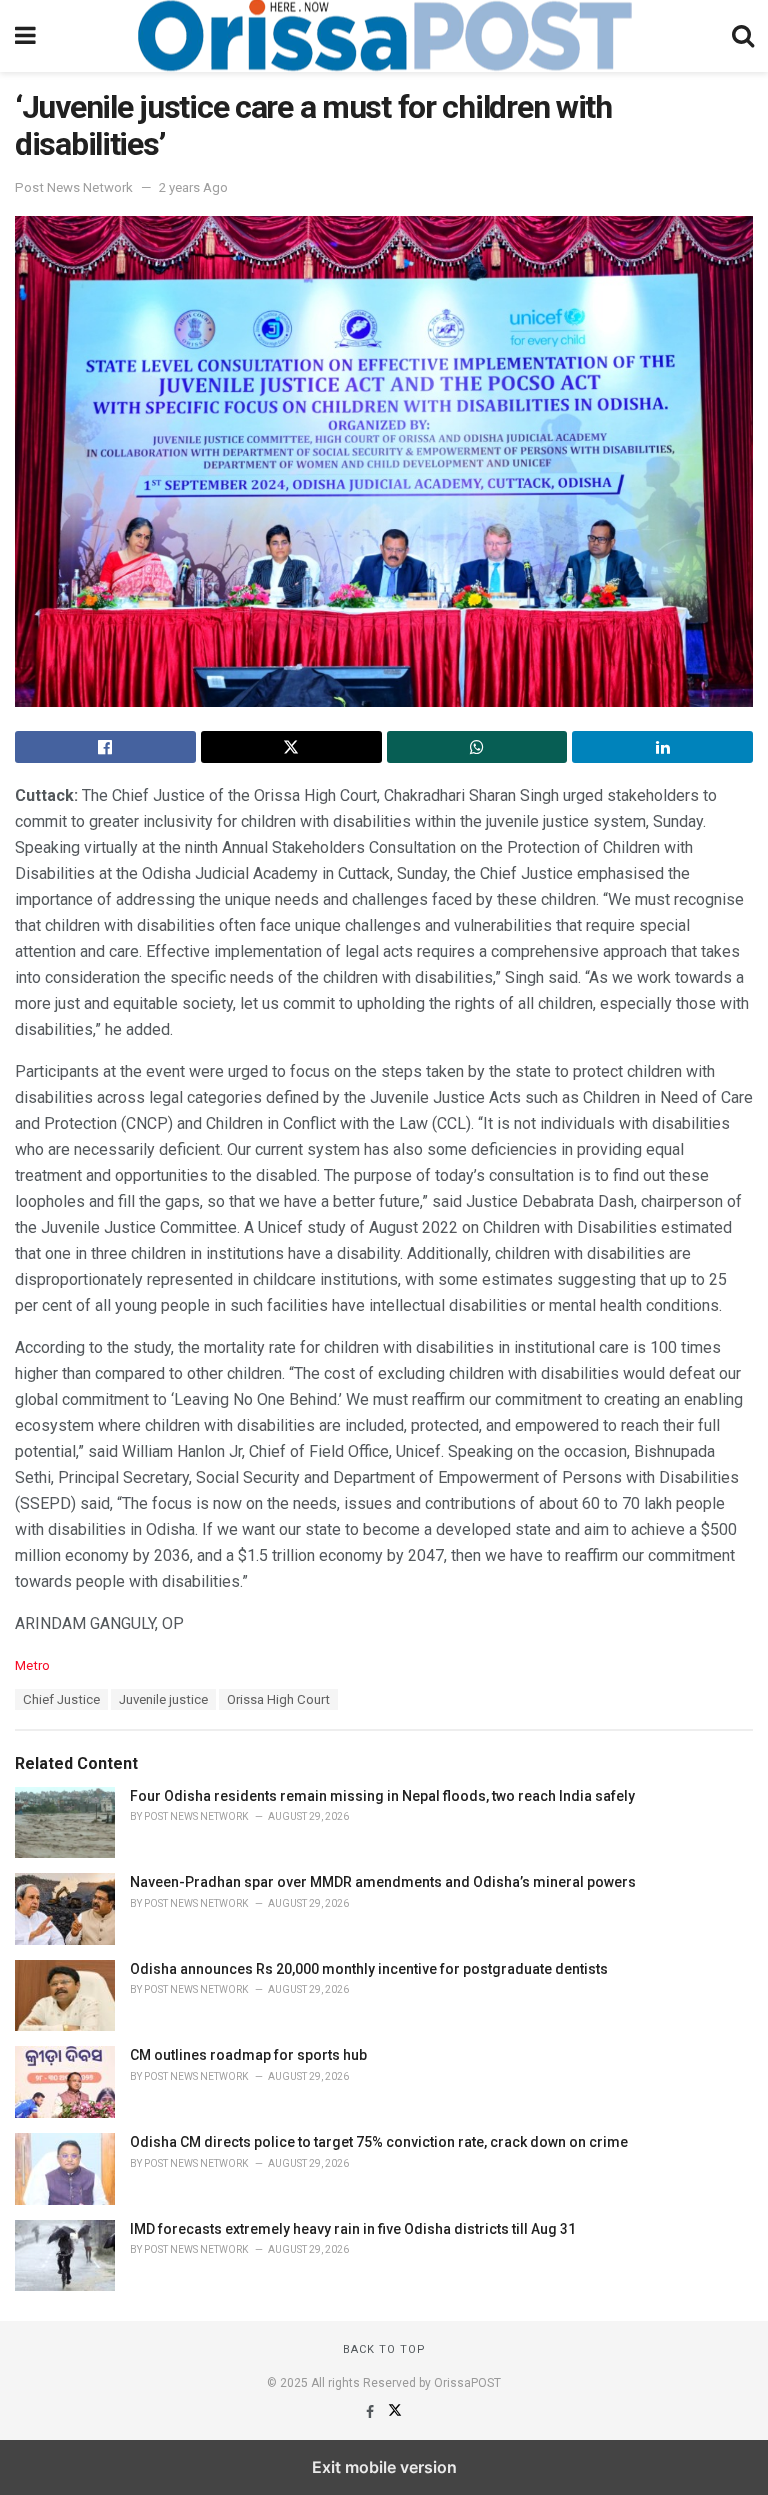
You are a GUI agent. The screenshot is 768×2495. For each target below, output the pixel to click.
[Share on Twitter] (291, 747)
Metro (32, 1665)
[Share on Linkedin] (662, 747)
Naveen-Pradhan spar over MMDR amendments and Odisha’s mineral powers (383, 1882)
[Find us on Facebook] (371, 2412)
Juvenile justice (163, 1699)
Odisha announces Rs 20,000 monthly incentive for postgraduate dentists (369, 1969)
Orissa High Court (278, 1699)
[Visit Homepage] (384, 36)
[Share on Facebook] (105, 747)
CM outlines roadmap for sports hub (248, 2055)
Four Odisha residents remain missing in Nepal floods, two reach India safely (382, 1796)
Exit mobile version (384, 2467)
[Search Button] (743, 36)
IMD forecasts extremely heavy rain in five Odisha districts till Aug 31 (353, 2229)
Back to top (384, 2349)
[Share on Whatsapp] (477, 747)
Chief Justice (61, 1699)
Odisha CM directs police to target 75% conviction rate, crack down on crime (379, 2142)
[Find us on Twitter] (395, 2412)
